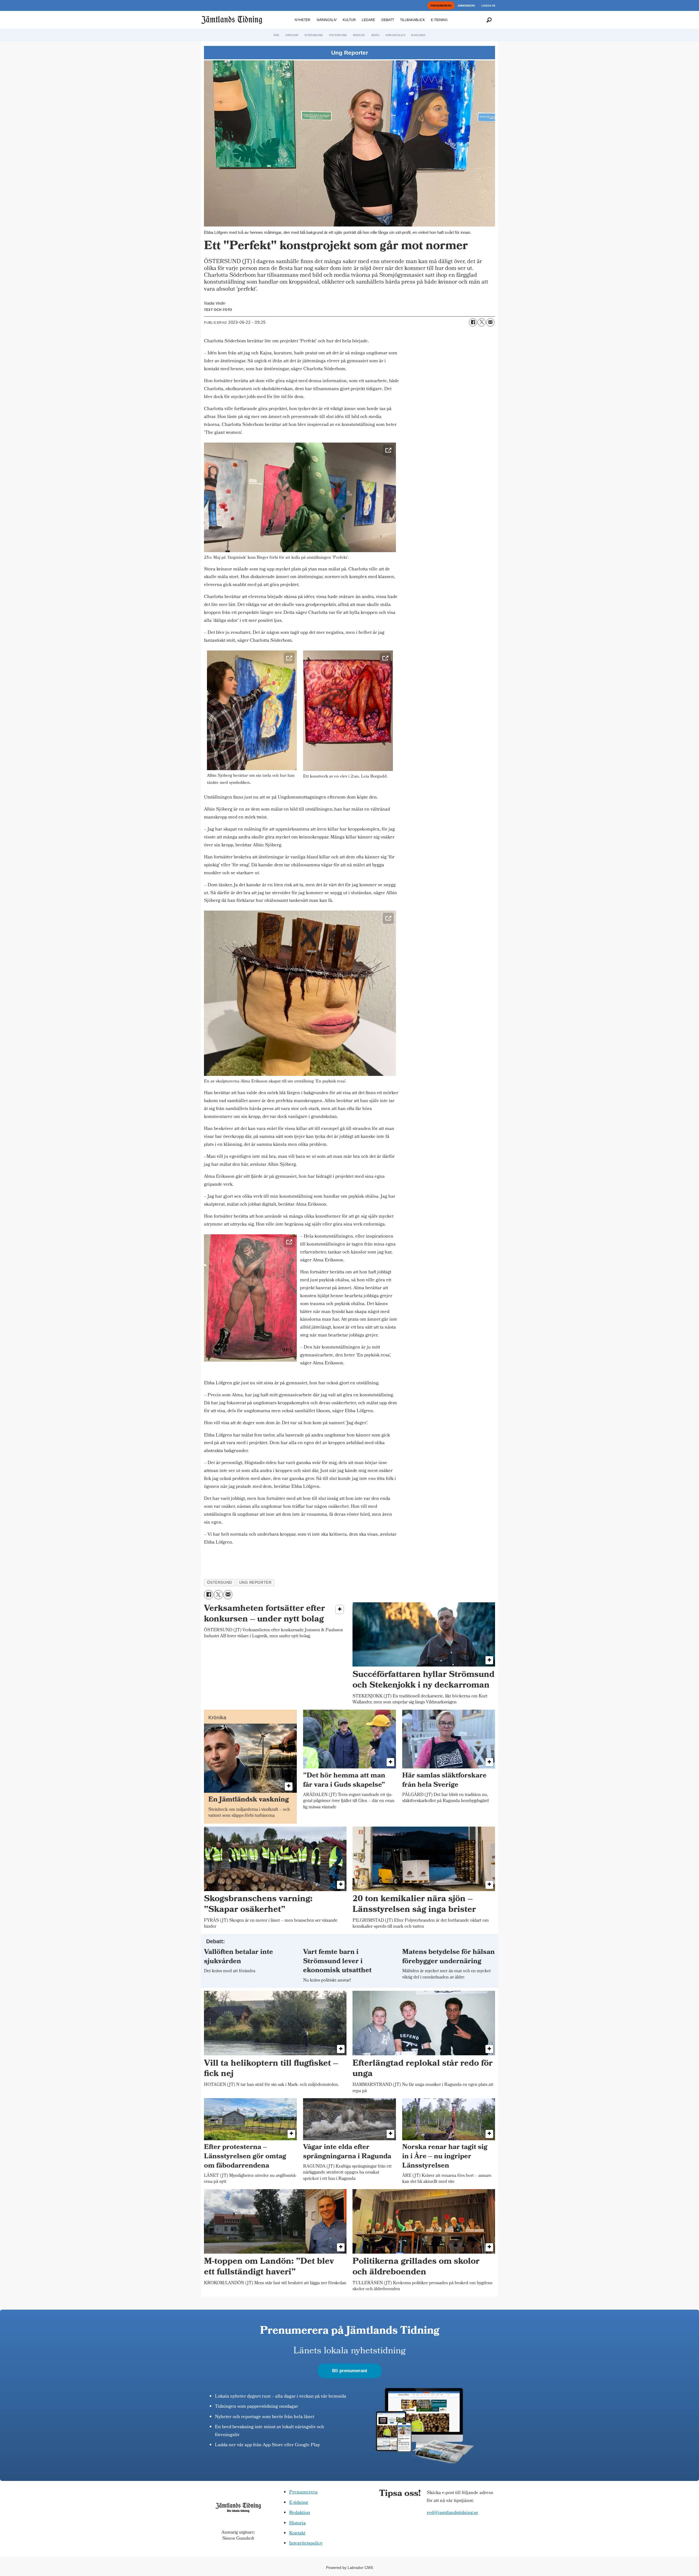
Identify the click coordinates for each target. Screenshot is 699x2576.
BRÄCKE (359, 35)
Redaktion (300, 2513)
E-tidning (299, 2503)
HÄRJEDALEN (395, 35)
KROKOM (292, 35)
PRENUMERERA (441, 6)
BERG (375, 35)
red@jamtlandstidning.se (453, 2513)
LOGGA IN (488, 6)
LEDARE (368, 20)
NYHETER (303, 20)
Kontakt (297, 2534)
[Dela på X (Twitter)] (482, 322)
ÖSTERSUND (338, 35)
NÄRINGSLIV (327, 20)
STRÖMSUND (314, 35)
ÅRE (276, 35)
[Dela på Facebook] (473, 322)
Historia (297, 2523)
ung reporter (255, 1583)
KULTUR (349, 20)
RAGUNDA (418, 35)
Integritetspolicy (306, 2544)
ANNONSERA (466, 6)
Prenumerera (303, 2493)
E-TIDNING (439, 20)
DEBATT (388, 20)
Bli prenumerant (350, 2371)
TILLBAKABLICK (412, 20)
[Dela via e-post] (490, 322)
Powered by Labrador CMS (349, 2568)
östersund (220, 1583)
